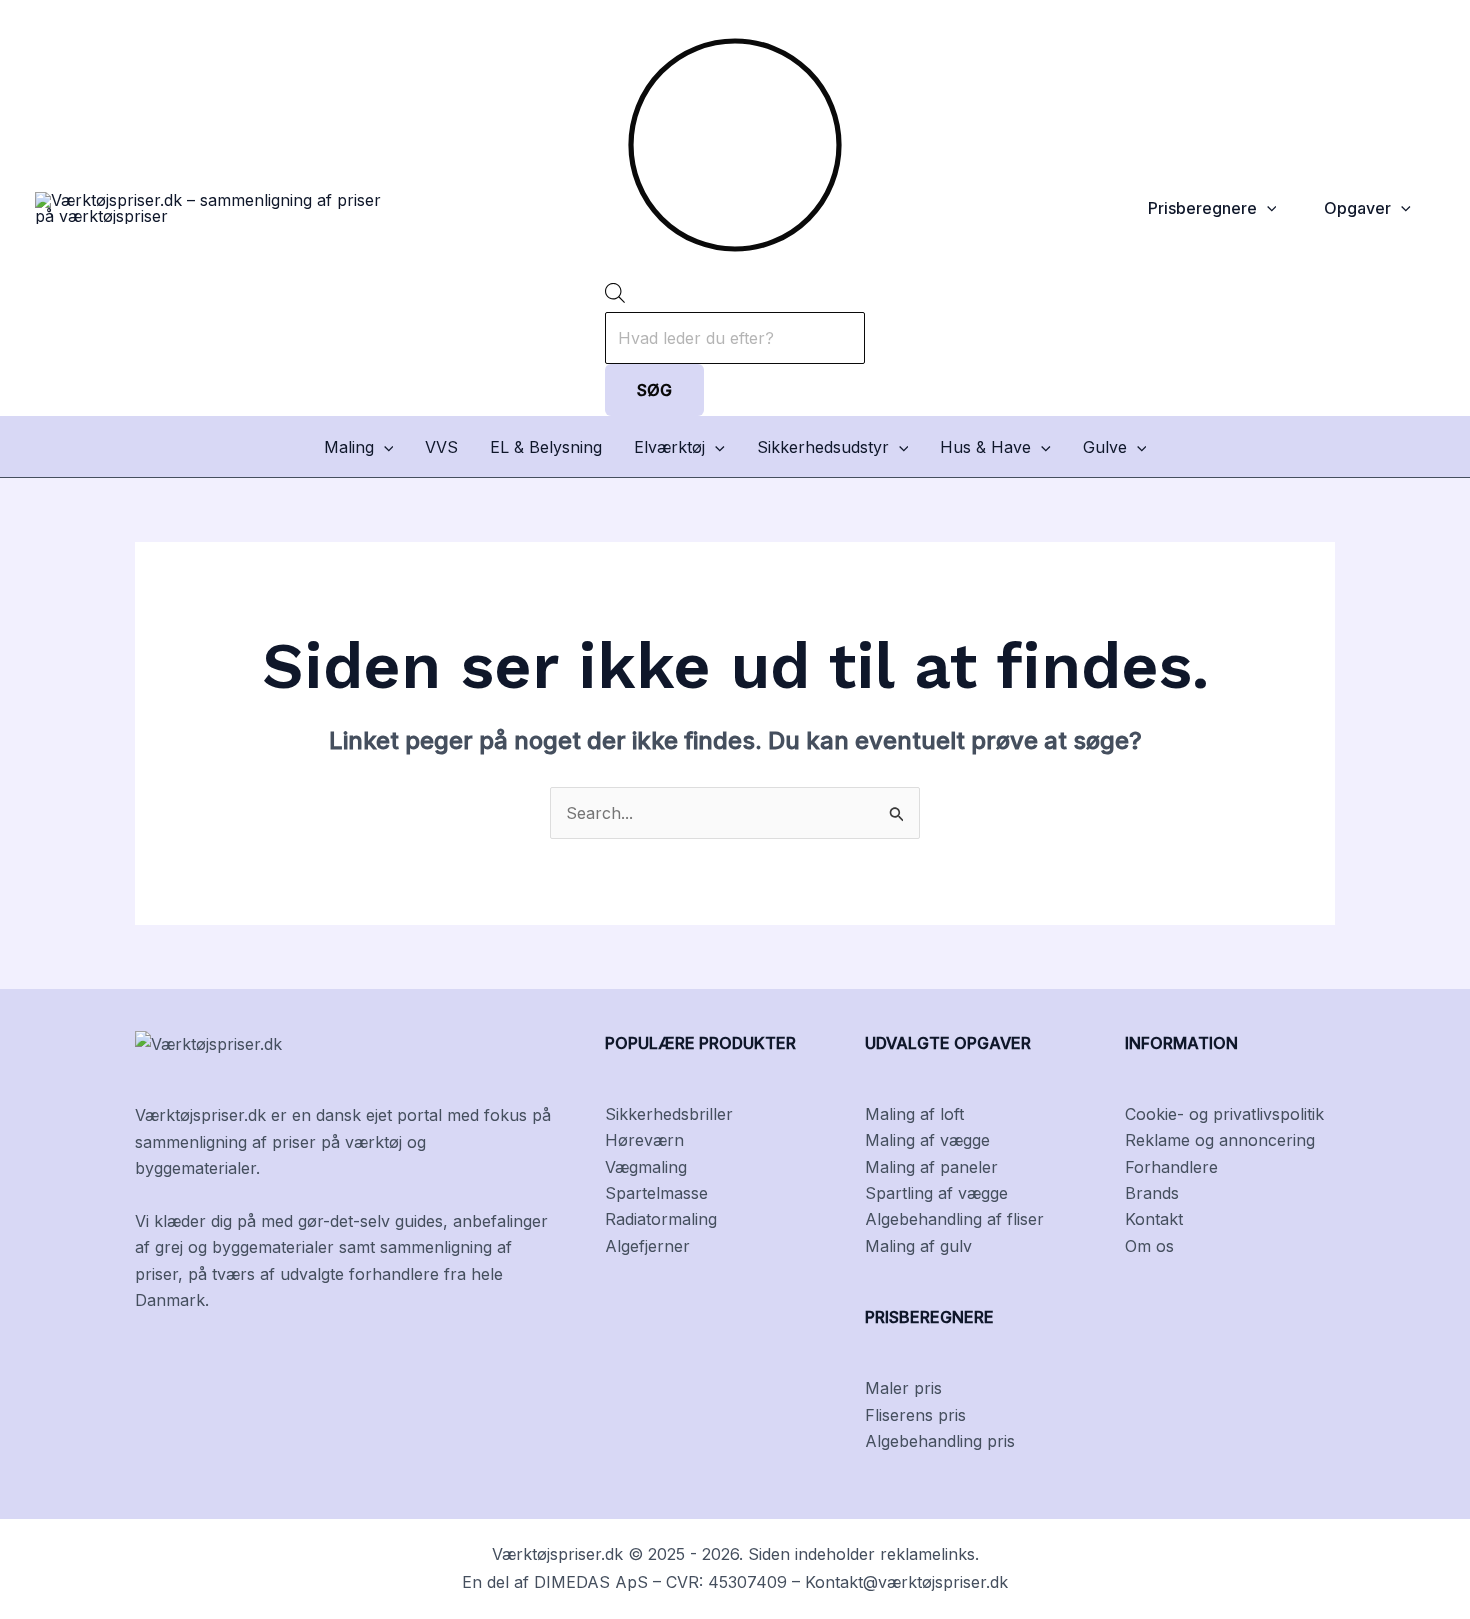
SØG (654, 390)
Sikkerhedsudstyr (823, 447)
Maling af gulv (918, 1246)
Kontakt (1154, 1219)
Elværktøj (669, 447)
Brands (1152, 1193)
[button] (1267, 208)
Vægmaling (646, 1167)
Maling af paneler (931, 1167)
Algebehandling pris (940, 1441)
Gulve (1105, 447)
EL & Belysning (546, 447)
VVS (441, 447)
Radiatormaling (661, 1219)
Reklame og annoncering (1220, 1140)
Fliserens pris (915, 1415)
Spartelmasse (656, 1193)
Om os (1149, 1246)
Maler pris (903, 1388)
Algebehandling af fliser (954, 1219)
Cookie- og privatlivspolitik (1224, 1114)
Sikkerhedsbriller (669, 1114)
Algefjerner (647, 1246)
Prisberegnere (1202, 208)
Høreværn (644, 1140)
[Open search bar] (615, 297)
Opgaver (1357, 208)
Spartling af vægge (936, 1193)
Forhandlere (1171, 1167)
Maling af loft (914, 1114)
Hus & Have (985, 447)
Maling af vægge (927, 1140)
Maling (349, 447)
